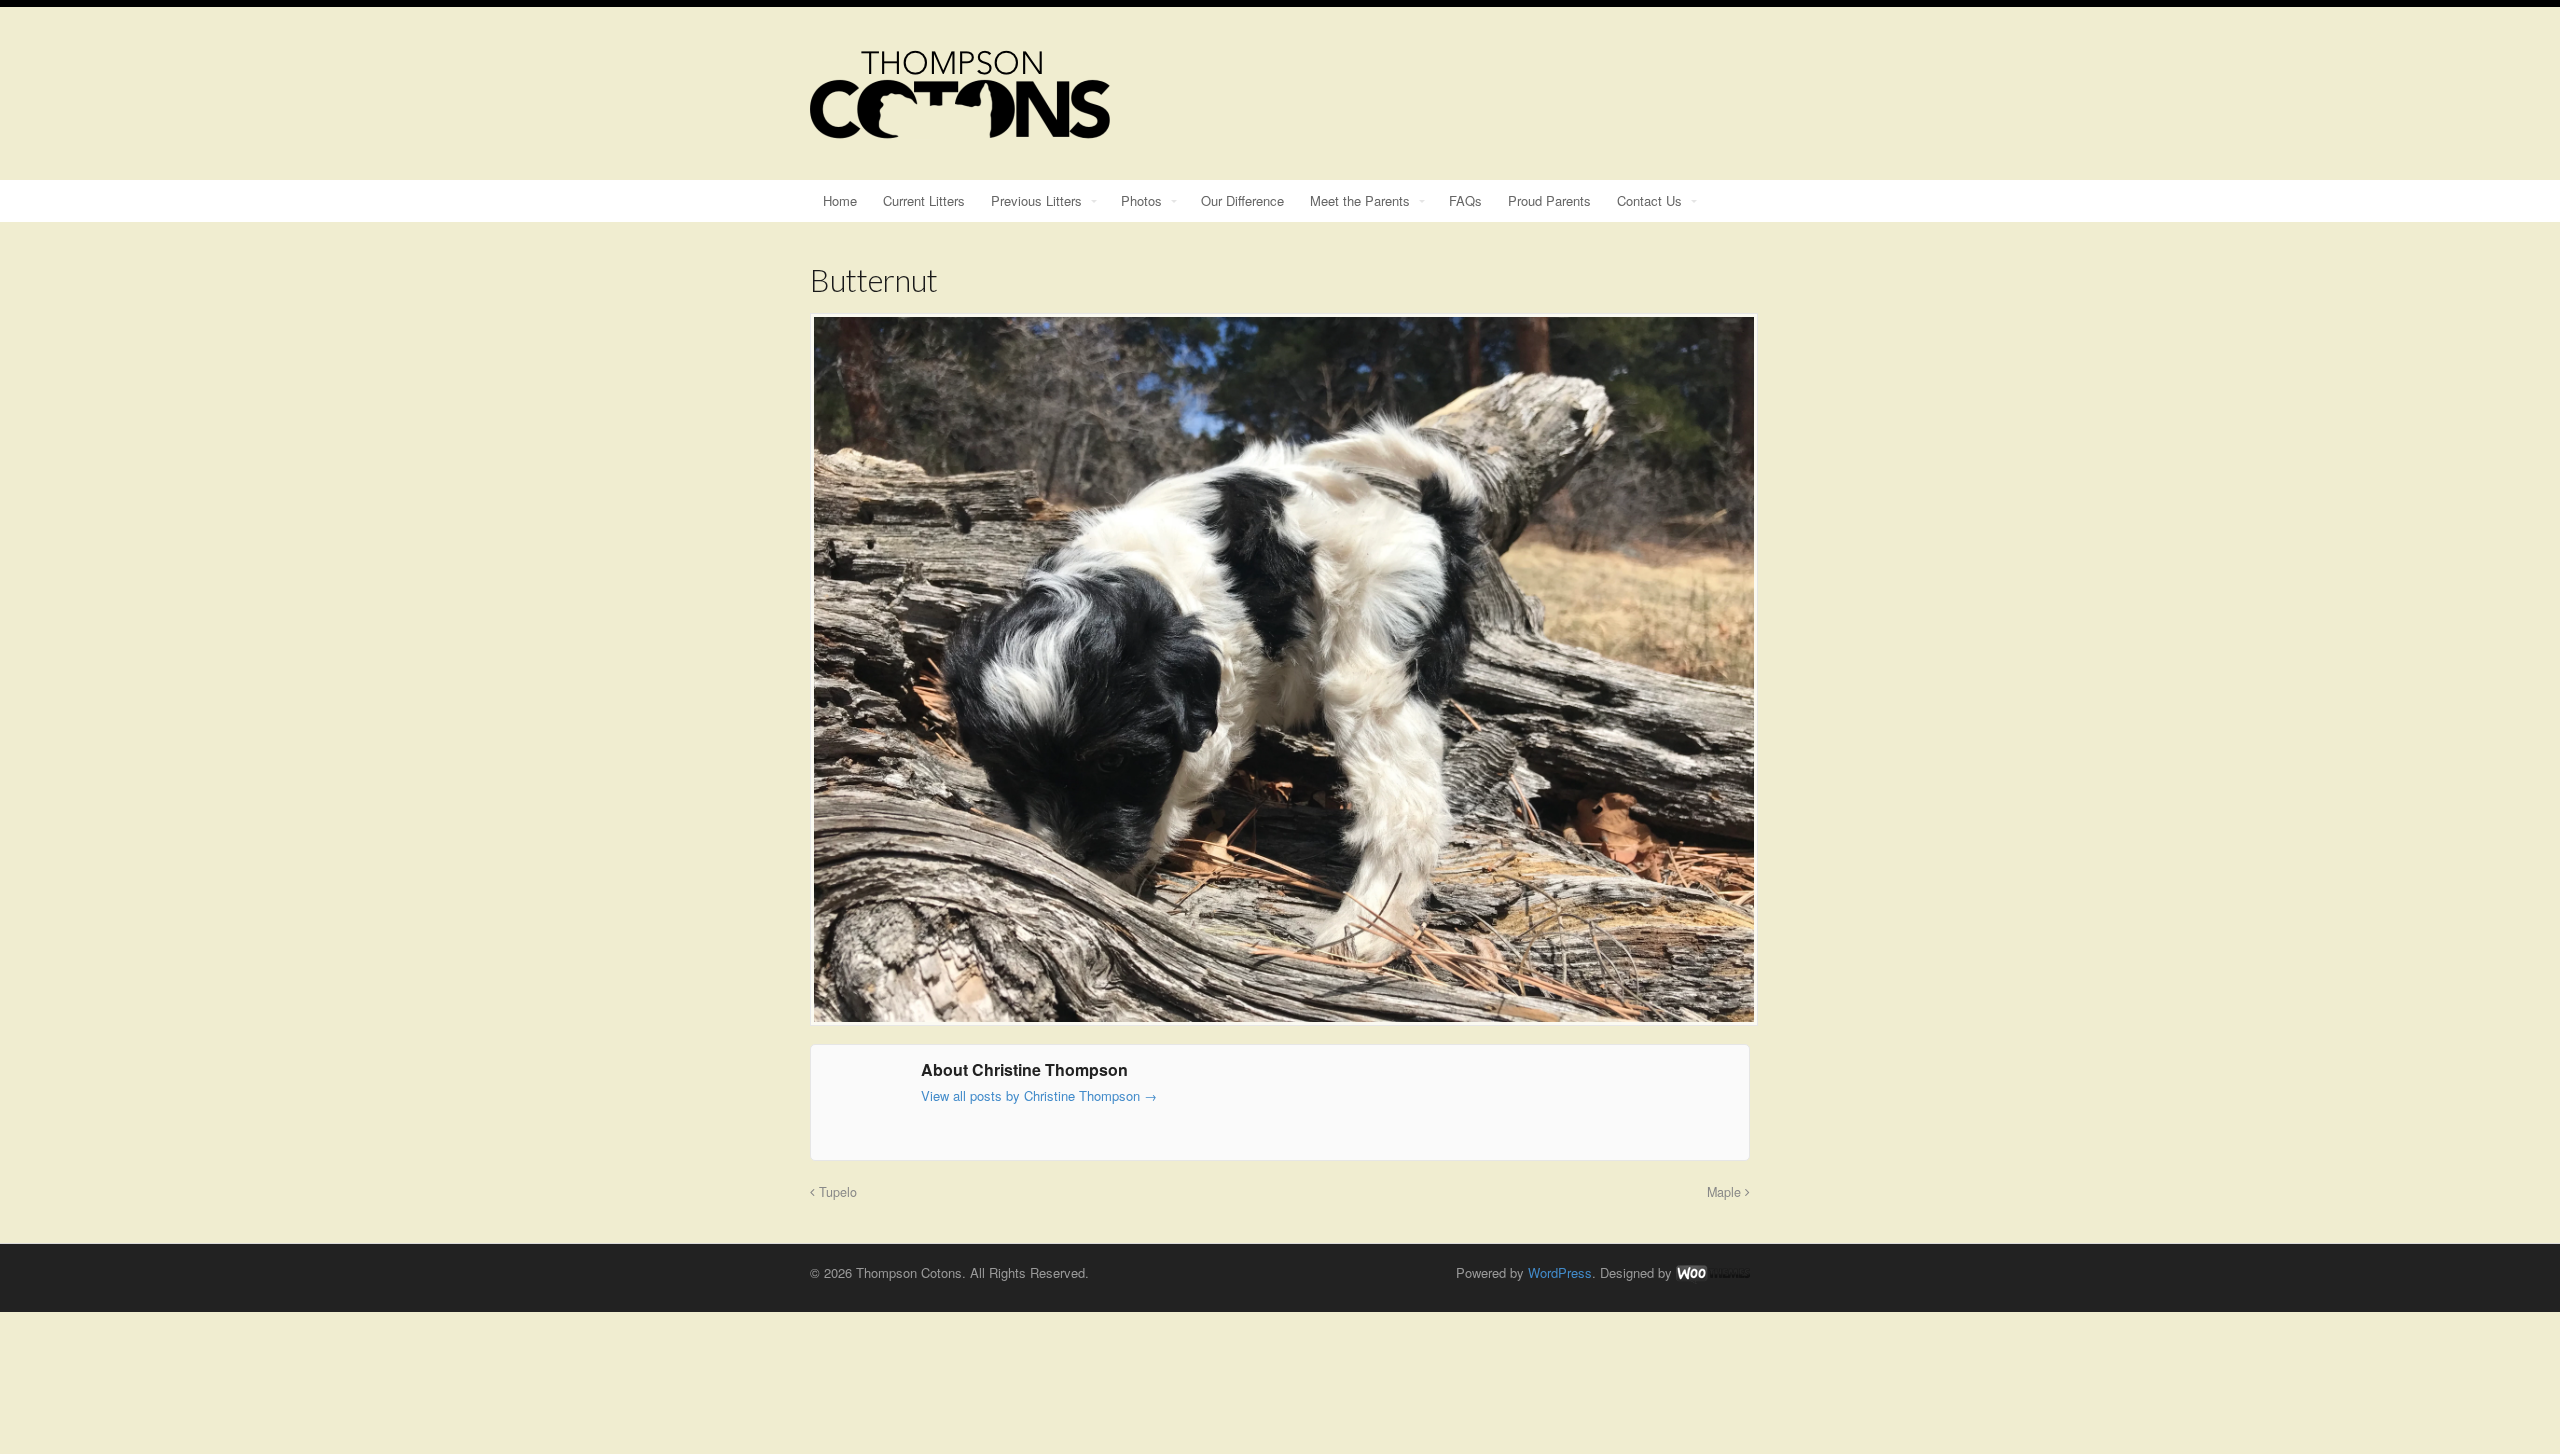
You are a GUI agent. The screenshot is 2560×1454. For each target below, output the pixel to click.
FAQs (1465, 200)
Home (840, 200)
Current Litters (924, 200)
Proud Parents (1549, 200)
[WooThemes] (1713, 1272)
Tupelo (836, 1192)
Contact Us (1649, 200)
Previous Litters (1036, 200)
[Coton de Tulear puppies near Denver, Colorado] (960, 129)
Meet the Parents (1360, 200)
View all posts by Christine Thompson (1039, 1095)
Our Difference (1242, 200)
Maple (1726, 1192)
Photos (1141, 200)
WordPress (1560, 1272)
